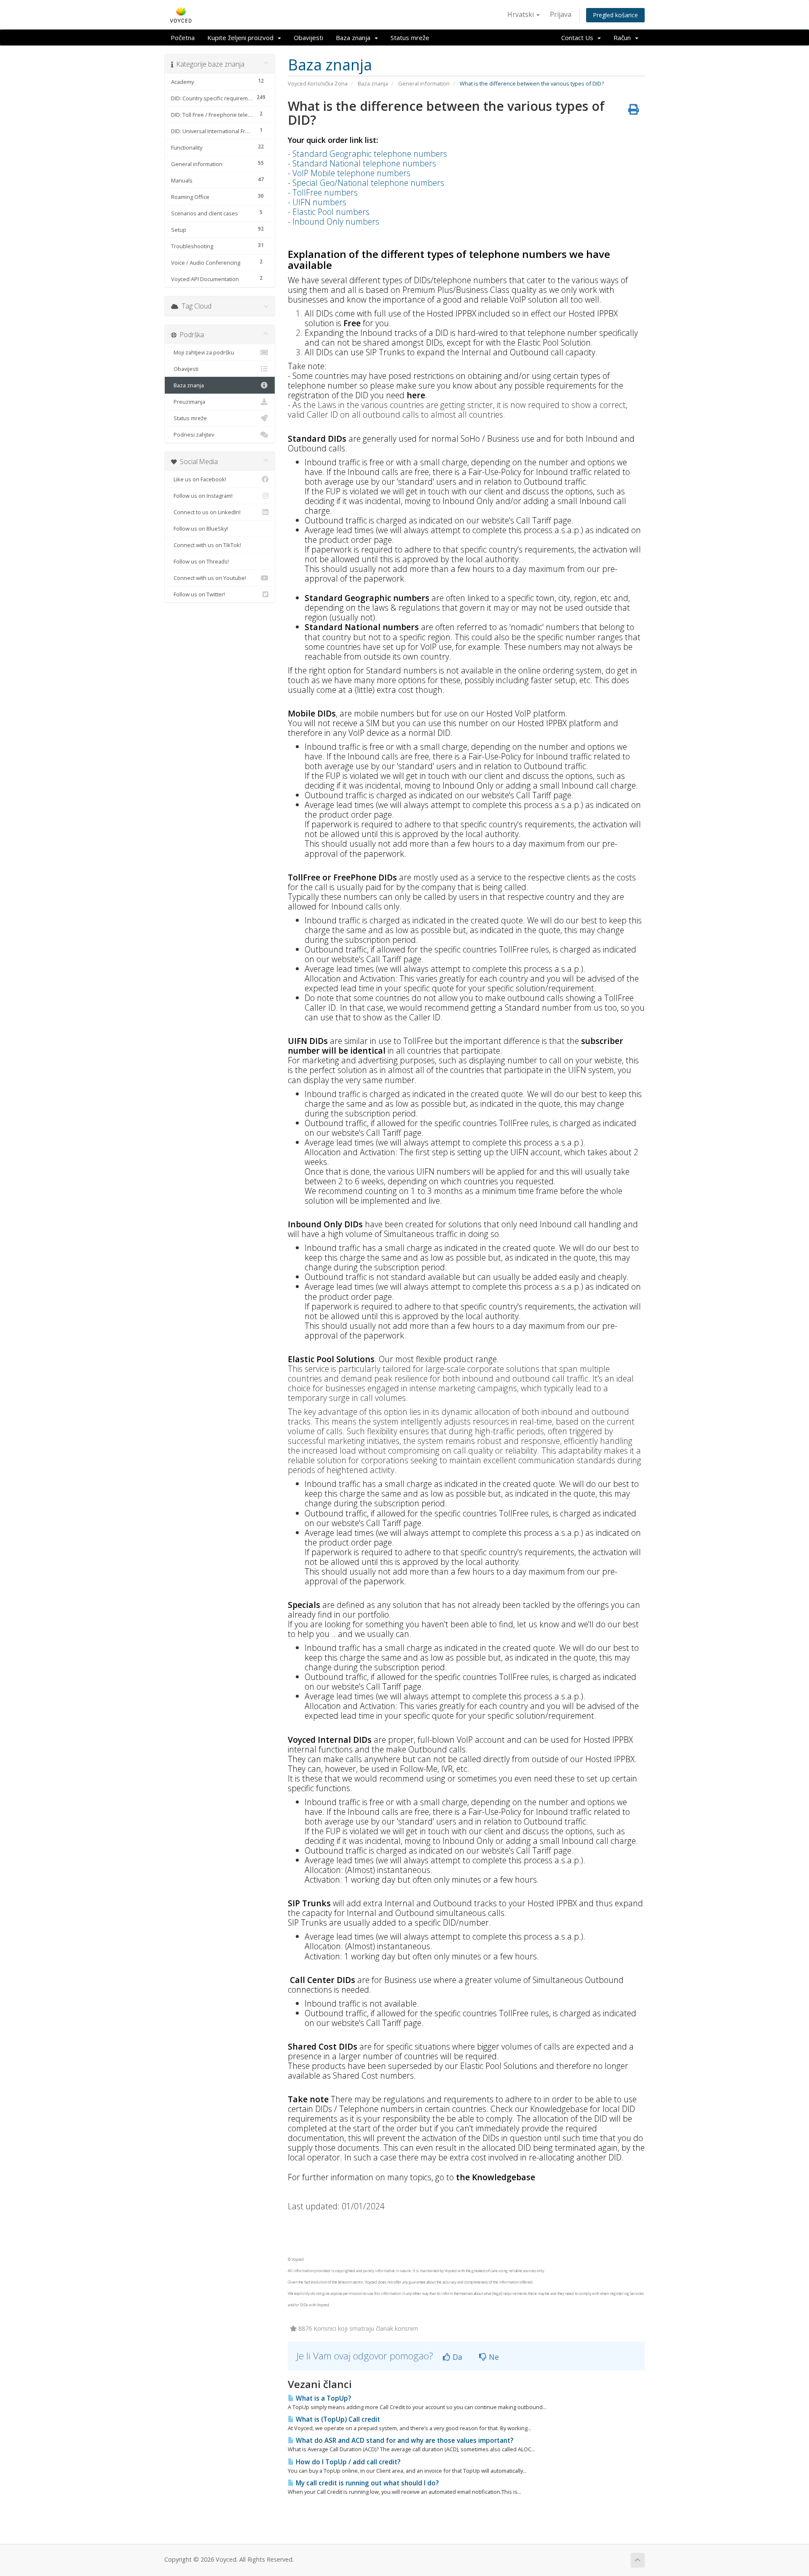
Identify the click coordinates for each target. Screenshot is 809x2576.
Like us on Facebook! (199, 479)
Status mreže (410, 38)
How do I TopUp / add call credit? (347, 2462)
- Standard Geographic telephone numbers (367, 154)
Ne (493, 2357)
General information (424, 83)
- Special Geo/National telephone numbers (366, 183)
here (416, 395)
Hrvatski (521, 14)
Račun (624, 38)
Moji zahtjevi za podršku (203, 352)
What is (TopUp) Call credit (337, 2419)
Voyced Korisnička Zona (318, 83)
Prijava (561, 14)
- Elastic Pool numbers (329, 212)
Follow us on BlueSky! (200, 529)
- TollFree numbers (323, 192)
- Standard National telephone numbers (362, 163)
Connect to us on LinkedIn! (206, 512)
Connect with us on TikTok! (206, 545)
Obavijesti (308, 38)
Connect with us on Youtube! (209, 578)
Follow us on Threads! (200, 561)
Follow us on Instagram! (202, 496)
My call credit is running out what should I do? (366, 2483)
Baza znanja (355, 38)
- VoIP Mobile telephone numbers (349, 173)
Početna (183, 38)
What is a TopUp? (323, 2398)
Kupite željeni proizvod (242, 38)
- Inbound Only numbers (334, 221)
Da (456, 2357)
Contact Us (579, 38)
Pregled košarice (615, 15)
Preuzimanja (188, 402)
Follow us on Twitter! (198, 594)
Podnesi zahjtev (193, 435)
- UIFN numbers (317, 202)
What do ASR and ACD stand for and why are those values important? (404, 2440)
